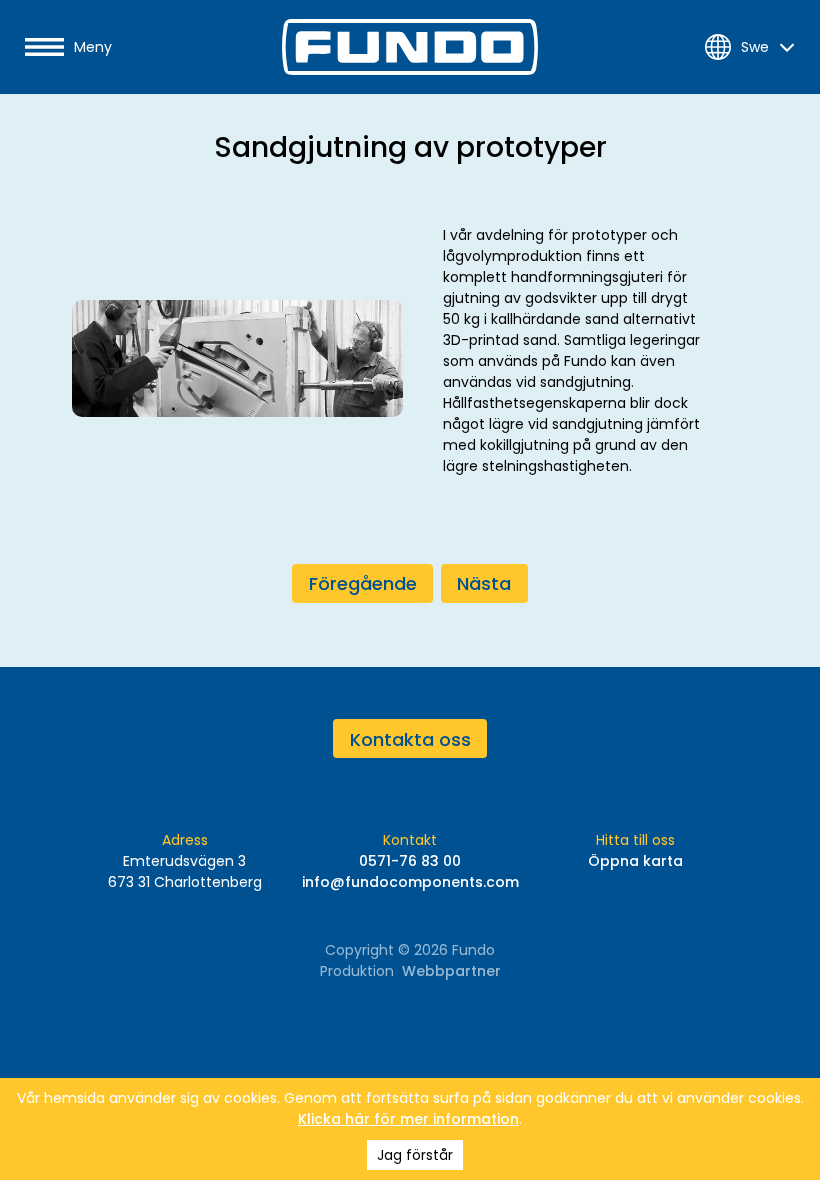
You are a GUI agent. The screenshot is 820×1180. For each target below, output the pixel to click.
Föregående (363, 583)
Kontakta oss (410, 739)
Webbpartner (451, 971)
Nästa (484, 583)
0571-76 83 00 (410, 861)
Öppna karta (635, 861)
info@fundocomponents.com (410, 882)
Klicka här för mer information (408, 1119)
